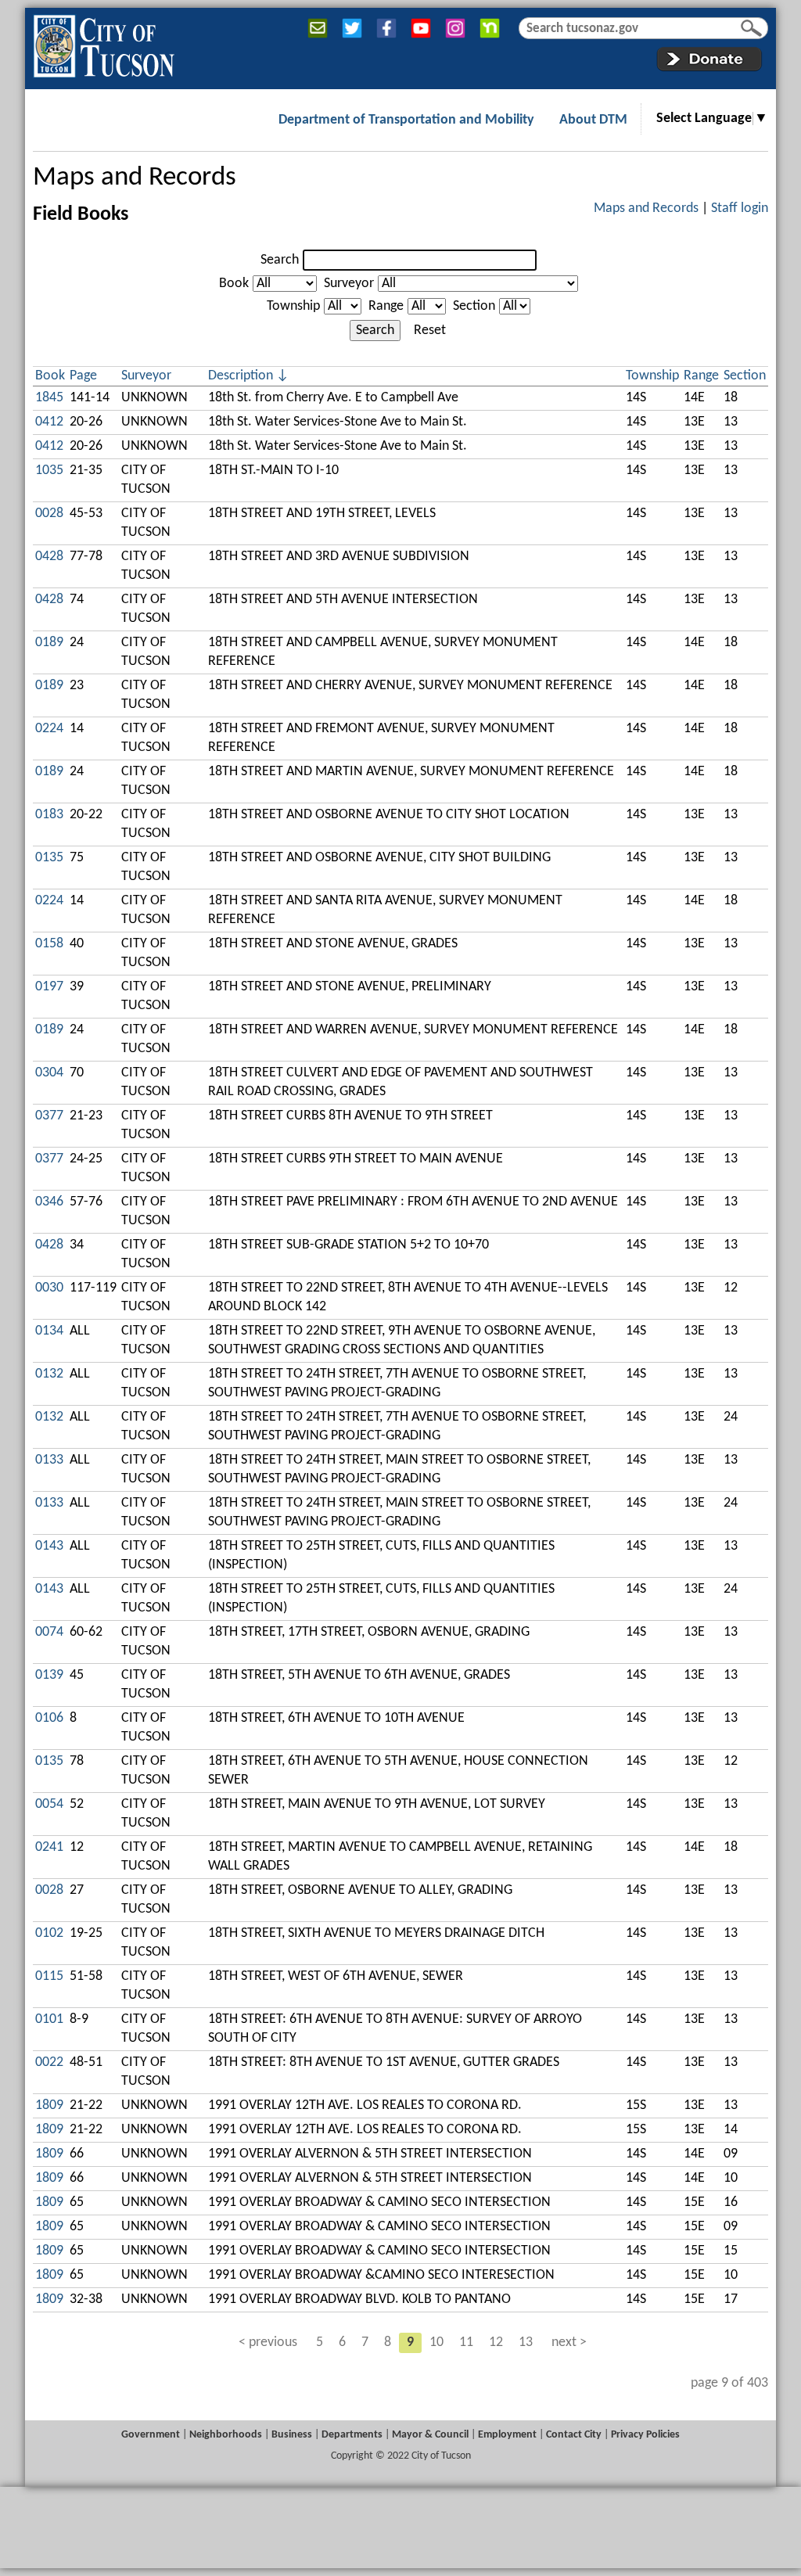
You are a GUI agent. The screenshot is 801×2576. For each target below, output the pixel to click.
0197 (49, 987)
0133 (49, 1460)
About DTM (593, 120)
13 (526, 2342)
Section (474, 306)
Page (83, 376)
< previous (268, 2342)
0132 (49, 1374)
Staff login (740, 208)
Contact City (574, 2435)
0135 (49, 858)
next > (569, 2342)
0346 (49, 1202)
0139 (49, 1675)
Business (292, 2435)
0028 (49, 514)
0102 (49, 1933)
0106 (49, 1718)
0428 (49, 557)
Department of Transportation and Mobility (406, 120)
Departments (352, 2435)
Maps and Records (135, 178)
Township (293, 306)
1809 (49, 2105)
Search (280, 260)
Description (241, 376)
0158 (49, 944)
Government (151, 2435)
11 (466, 2342)
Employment (507, 2435)
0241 (49, 1847)
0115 (49, 1976)
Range (386, 306)
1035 (49, 471)
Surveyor (349, 284)
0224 (49, 729)
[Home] (104, 43)
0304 (49, 1073)
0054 (49, 1804)
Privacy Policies (645, 2435)
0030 (49, 1288)
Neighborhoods (226, 2435)
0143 (49, 1546)
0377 (49, 1116)
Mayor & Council (430, 2435)
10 (436, 2342)
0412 (49, 422)
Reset (430, 331)
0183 (49, 815)
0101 (49, 2019)
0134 (49, 1331)
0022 (49, 2062)
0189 (49, 643)
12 (496, 2342)
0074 (49, 1632)
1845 (49, 398)
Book (234, 284)
